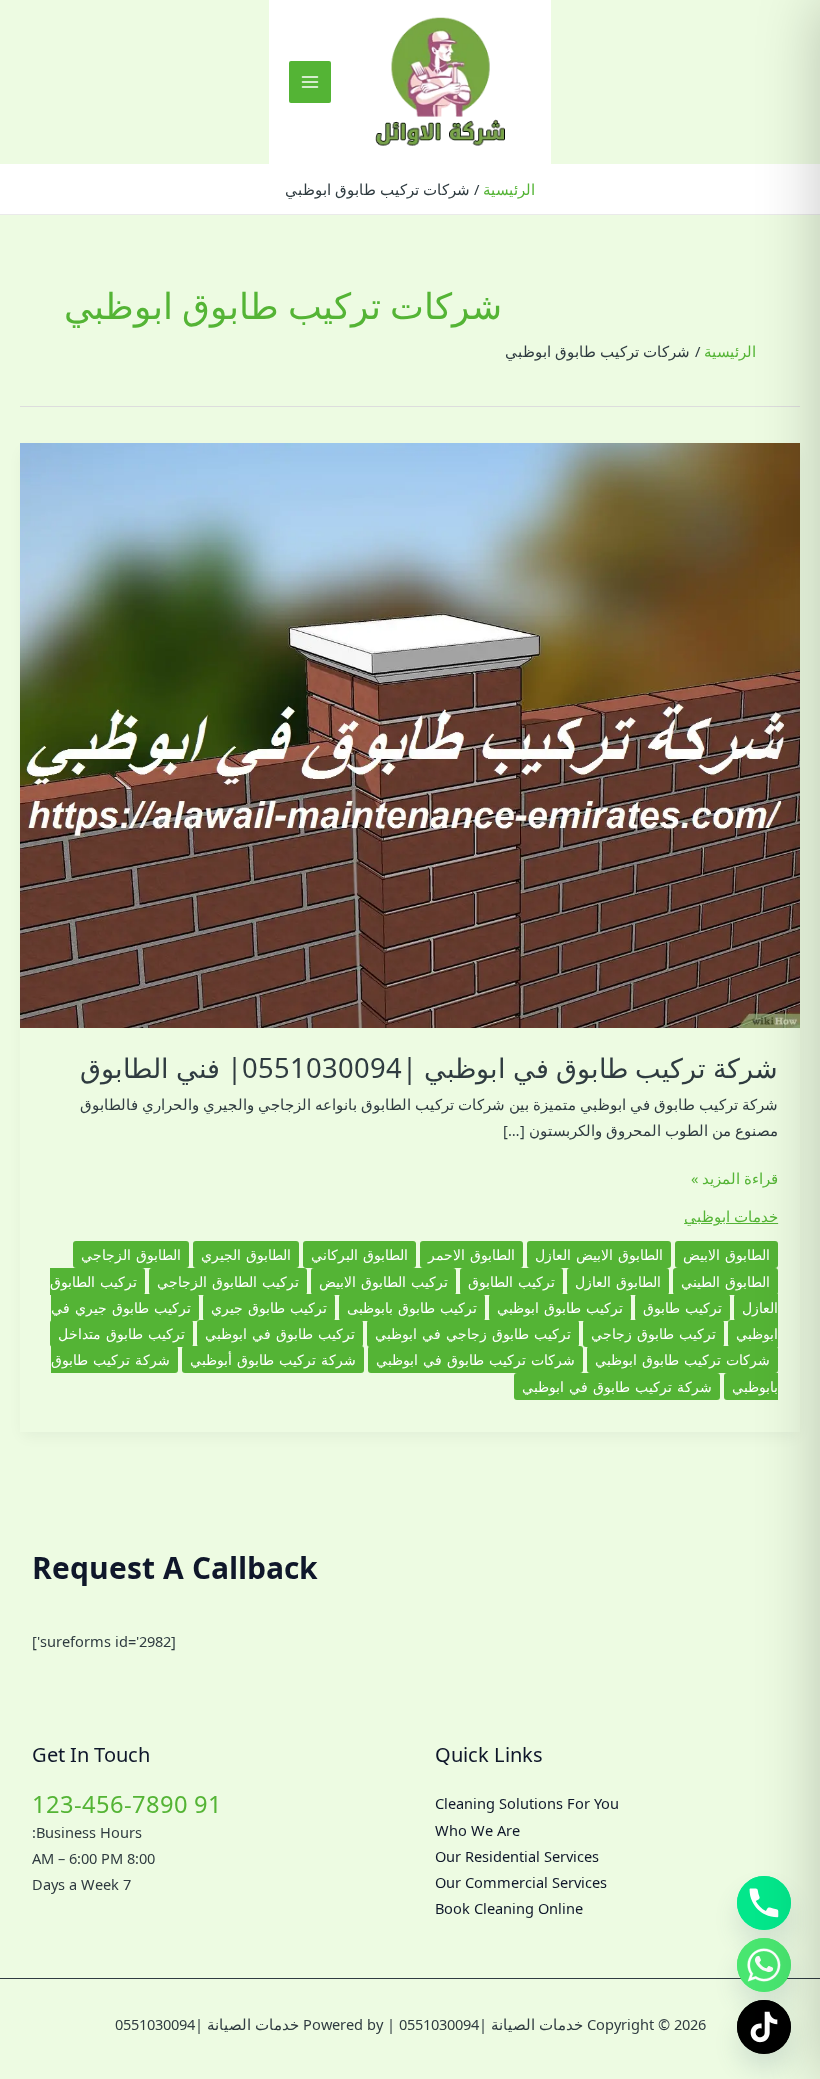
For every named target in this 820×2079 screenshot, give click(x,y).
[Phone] (764, 1903)
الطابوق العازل (618, 1281)
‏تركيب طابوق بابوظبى (412, 1307)
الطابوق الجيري (246, 1254)
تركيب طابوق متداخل (121, 1333)
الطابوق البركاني (359, 1254)
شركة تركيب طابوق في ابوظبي (617, 1386)
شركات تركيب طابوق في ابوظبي (475, 1359)
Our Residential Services (517, 1856)
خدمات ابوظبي (731, 1216)
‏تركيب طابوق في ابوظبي (280, 1333)
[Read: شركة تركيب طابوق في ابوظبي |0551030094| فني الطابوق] (410, 734)
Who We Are (477, 1830)
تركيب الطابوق (511, 1281)
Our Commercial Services (521, 1882)
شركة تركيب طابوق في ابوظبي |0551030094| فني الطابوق (429, 1067)
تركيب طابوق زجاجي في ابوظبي (473, 1333)
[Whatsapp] (764, 1965)
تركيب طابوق (682, 1307)
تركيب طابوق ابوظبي (560, 1307)
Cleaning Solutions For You (527, 1803)
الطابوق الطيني (725, 1281)
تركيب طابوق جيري (269, 1307)
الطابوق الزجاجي (131, 1254)
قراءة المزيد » (734, 1179)
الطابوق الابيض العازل (599, 1254)
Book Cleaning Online (509, 1908)
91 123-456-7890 (127, 1804)
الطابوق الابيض (726, 1254)
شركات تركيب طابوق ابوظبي (682, 1359)
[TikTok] (764, 2027)
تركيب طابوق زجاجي (653, 1333)
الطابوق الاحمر (471, 1254)
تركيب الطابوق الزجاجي (228, 1281)
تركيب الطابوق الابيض (383, 1281)
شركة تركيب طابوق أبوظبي (273, 1359)
